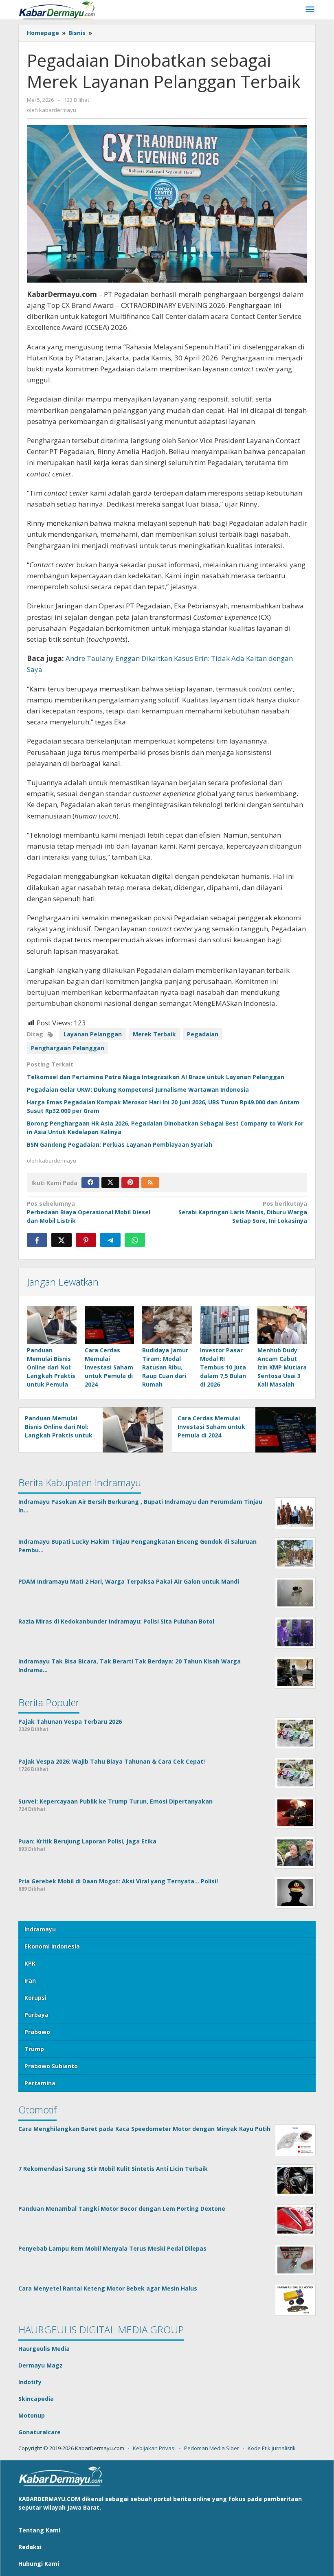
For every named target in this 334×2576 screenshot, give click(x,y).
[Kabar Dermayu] (61, 10)
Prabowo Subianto (51, 2066)
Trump (34, 2049)
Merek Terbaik (154, 1034)
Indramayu (40, 1929)
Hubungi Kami (39, 2564)
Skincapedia (36, 2399)
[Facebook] (90, 1183)
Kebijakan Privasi (154, 2448)
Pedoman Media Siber (212, 2448)
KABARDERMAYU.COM (49, 2499)
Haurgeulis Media (44, 2349)
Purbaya (36, 2015)
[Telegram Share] (110, 1240)
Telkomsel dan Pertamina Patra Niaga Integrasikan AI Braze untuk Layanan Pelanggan (156, 1077)
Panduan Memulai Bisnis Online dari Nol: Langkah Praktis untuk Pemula (51, 1367)
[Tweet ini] (62, 1240)
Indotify (30, 2382)
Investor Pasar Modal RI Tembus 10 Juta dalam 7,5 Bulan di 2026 (223, 1367)
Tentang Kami (39, 2530)
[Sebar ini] (37, 1240)
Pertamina (40, 2083)
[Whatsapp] (135, 1240)
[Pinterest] (130, 1183)
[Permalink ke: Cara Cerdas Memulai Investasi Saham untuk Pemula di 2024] (110, 1325)
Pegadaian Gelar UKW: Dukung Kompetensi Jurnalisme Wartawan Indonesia (138, 1089)
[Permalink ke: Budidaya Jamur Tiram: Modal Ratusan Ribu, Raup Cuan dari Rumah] (167, 1325)
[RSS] (150, 1183)
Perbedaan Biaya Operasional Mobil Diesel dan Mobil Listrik (89, 1212)
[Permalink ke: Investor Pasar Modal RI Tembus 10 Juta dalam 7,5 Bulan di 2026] (225, 1325)
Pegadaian (203, 1034)
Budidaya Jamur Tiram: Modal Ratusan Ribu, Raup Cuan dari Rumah (165, 1367)
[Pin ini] (86, 1240)
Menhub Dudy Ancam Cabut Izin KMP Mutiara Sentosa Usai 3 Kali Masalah (282, 1367)
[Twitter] (110, 1183)
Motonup (32, 2415)
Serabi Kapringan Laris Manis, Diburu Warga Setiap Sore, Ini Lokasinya (243, 1212)
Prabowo (37, 2032)
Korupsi (35, 1998)
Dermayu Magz (41, 2365)
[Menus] (310, 10)
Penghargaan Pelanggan (68, 1048)
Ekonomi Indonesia (52, 1946)
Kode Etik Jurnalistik (272, 2448)
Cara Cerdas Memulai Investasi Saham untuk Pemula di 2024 (109, 1367)
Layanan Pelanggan (93, 1034)
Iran (30, 1980)
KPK (30, 1963)
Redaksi (30, 2547)
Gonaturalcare (40, 2432)
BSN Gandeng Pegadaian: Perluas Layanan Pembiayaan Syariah (120, 1144)
